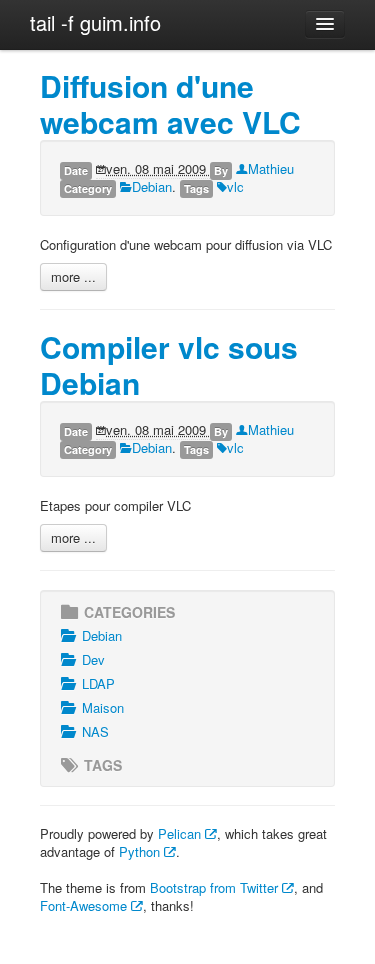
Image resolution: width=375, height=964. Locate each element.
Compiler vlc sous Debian (169, 364)
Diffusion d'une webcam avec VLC (170, 103)
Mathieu (271, 168)
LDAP (98, 683)
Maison (103, 707)
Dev (93, 659)
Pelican (181, 833)
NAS (95, 731)
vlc (235, 186)
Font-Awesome (85, 905)
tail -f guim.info (95, 22)
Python (141, 851)
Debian (152, 186)
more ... (73, 276)
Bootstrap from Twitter (216, 887)
